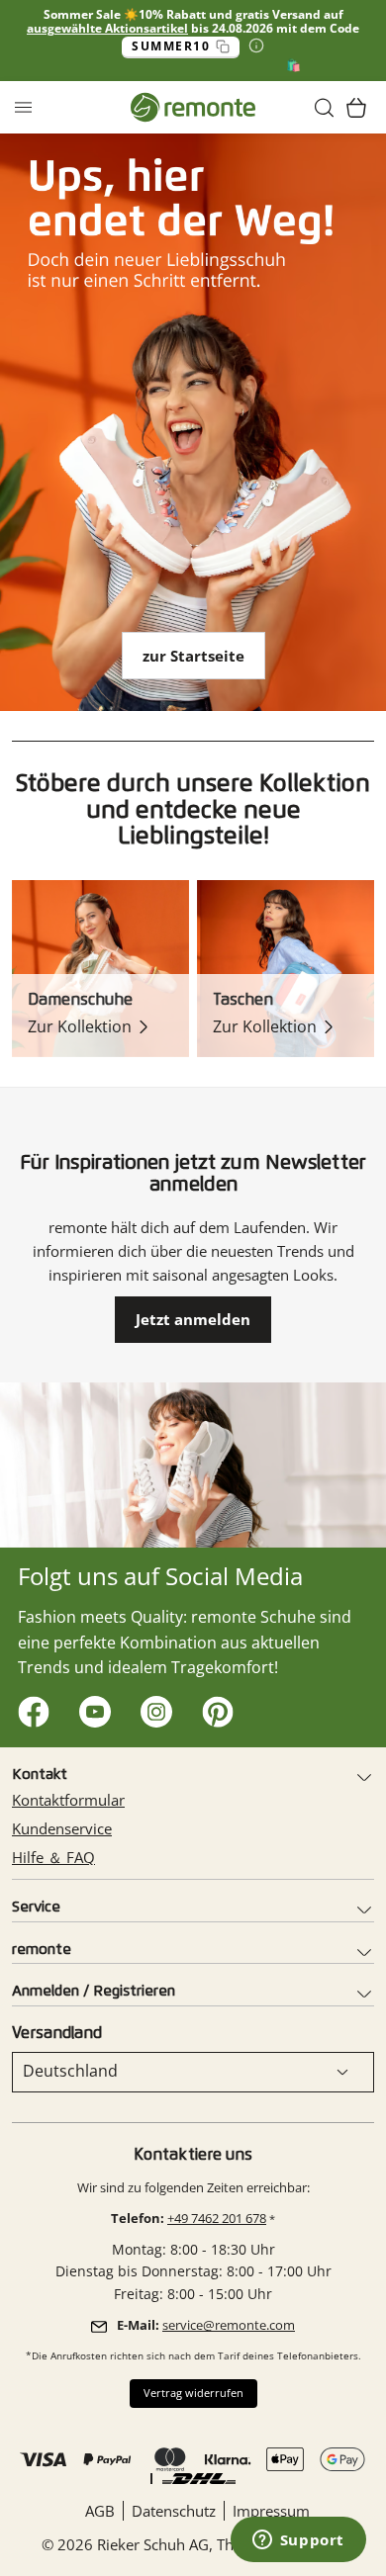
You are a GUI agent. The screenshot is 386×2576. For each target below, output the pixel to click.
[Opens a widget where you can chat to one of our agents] (298, 2541)
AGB (100, 2511)
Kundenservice (62, 1828)
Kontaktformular (68, 1800)
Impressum (271, 2511)
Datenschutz (174, 2511)
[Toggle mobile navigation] (23, 108)
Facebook (29, 1707)
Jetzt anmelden (193, 1319)
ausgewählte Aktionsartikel (107, 28)
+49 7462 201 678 (217, 2218)
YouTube (91, 1707)
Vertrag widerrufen (193, 2393)
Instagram (152, 1707)
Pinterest (213, 1707)
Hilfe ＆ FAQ (53, 1857)
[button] (325, 108)
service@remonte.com (229, 2325)
